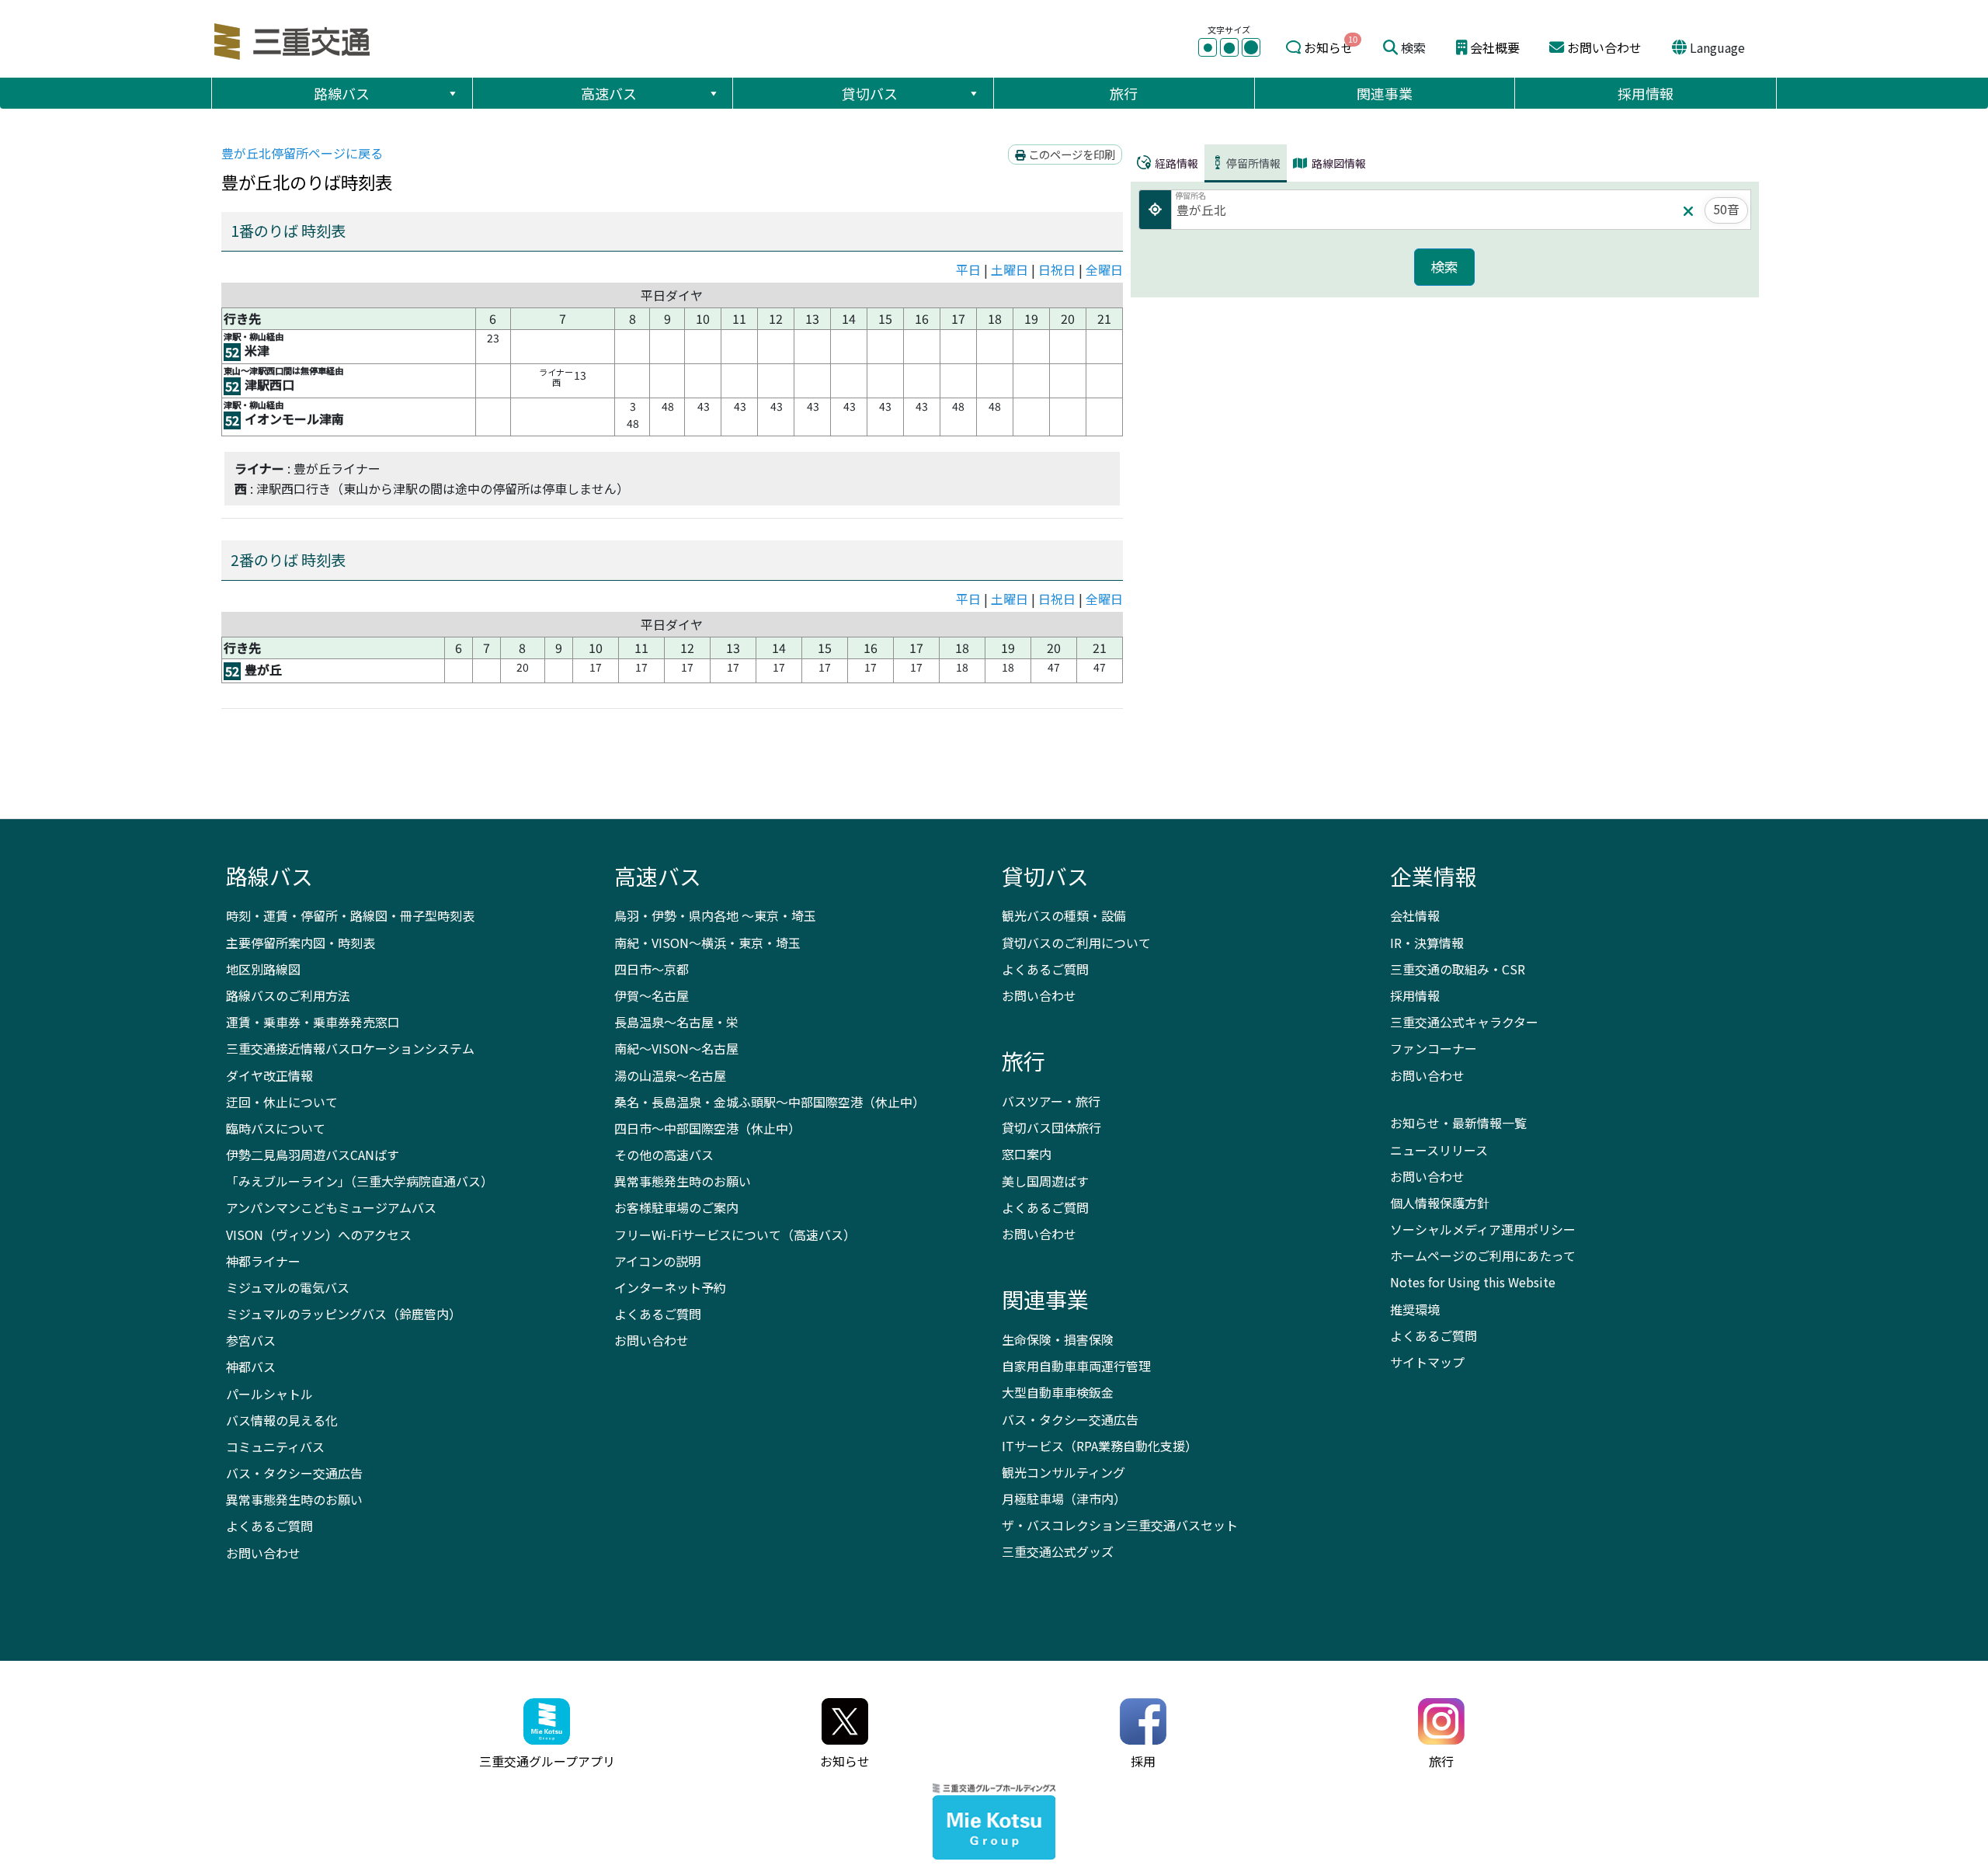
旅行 (1124, 93)
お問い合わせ (1604, 47)
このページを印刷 (1070, 154)
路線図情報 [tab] (1338, 163)
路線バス (342, 93)
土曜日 (1010, 269)
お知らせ (1329, 47)
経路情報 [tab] (1175, 163)
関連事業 (1385, 93)
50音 (1726, 209)
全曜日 (1104, 269)
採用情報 (1646, 93)
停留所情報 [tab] (1253, 163)
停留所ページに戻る (302, 153)
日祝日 (1057, 269)
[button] (452, 93)
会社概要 (1495, 47)
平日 (968, 269)
